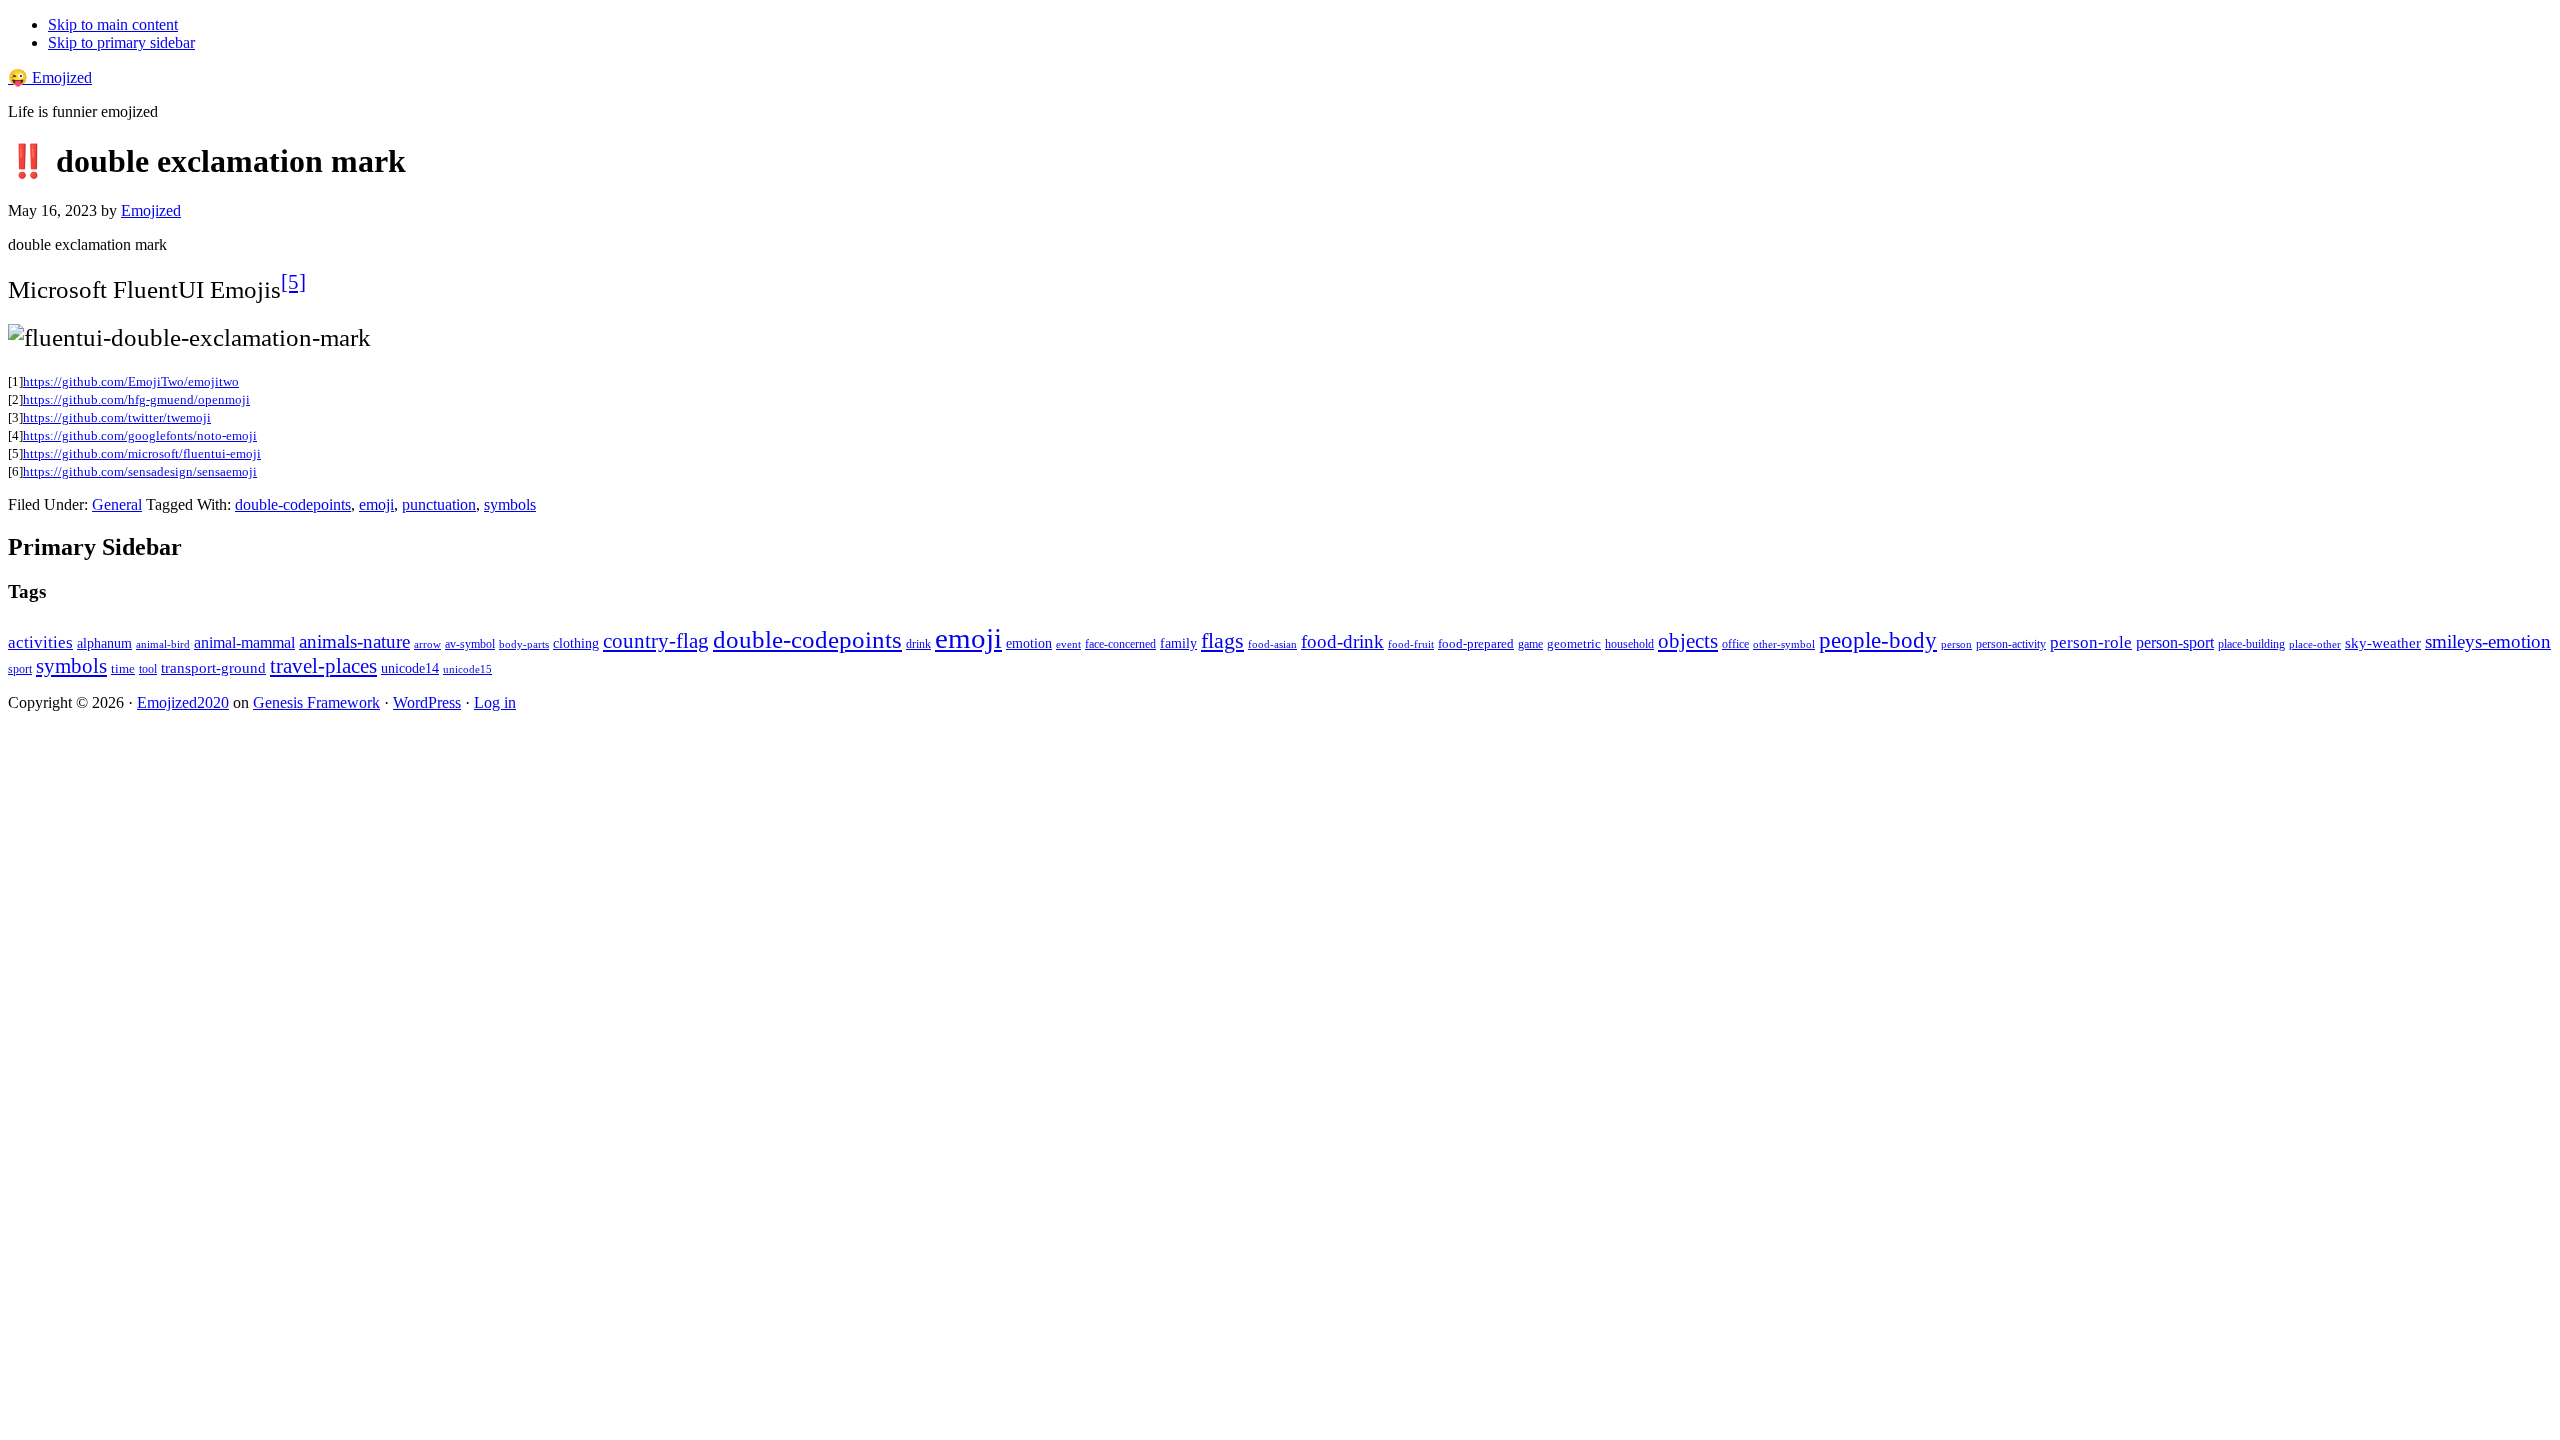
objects (1688, 641)
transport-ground (213, 668)
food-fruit (1411, 644)
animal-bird (163, 644)
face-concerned (1120, 644)
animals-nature (354, 641)
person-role (2091, 642)
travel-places (323, 666)
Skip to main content (113, 24)
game (1530, 644)
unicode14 (410, 668)
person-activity (2011, 644)
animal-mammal (244, 642)
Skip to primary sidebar (121, 42)
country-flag (656, 641)
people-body (1878, 640)
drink (918, 644)
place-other (2315, 644)
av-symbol (470, 644)
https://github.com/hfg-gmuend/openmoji (136, 399)
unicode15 (467, 669)
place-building (2251, 644)
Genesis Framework (316, 702)
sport (20, 669)
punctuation (439, 504)
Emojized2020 (183, 702)
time (123, 668)
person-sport (2175, 642)
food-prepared (1476, 643)
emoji (376, 504)
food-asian (1272, 644)
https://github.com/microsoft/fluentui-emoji (142, 453)
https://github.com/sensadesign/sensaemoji (140, 471)
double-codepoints (293, 504)
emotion (1029, 643)
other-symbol (1784, 644)
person (1956, 644)
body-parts (524, 644)
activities (40, 642)
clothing (576, 643)
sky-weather (2383, 643)
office (1735, 644)
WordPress (427, 702)
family (1178, 643)
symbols (510, 504)
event (1068, 644)
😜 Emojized (50, 77)
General (117, 504)
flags (1222, 641)
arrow (427, 644)
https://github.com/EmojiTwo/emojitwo (131, 381)
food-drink (1342, 641)
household (1629, 644)
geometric (1574, 643)
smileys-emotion (2488, 641)
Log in (495, 702)
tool (148, 669)
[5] (293, 282)
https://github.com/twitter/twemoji (117, 417)
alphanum (104, 643)
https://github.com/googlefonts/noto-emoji (140, 435)
